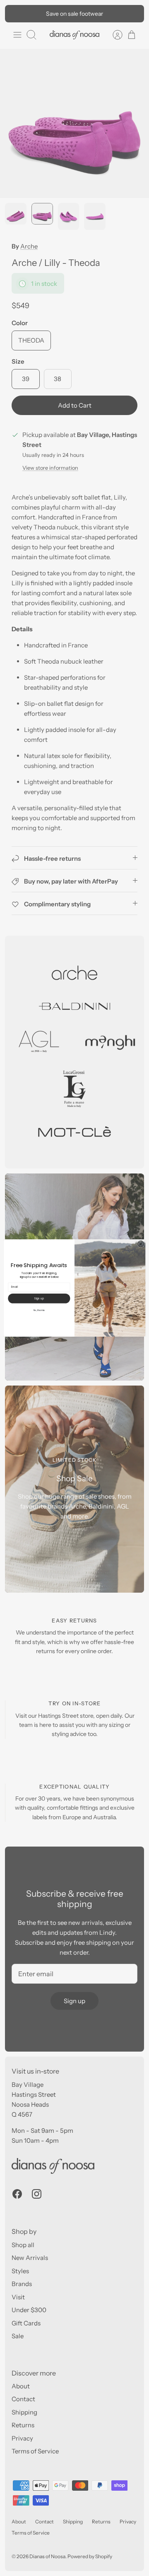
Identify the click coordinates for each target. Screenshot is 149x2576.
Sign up (39, 1298)
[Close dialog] (141, 1244)
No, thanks (39, 1310)
